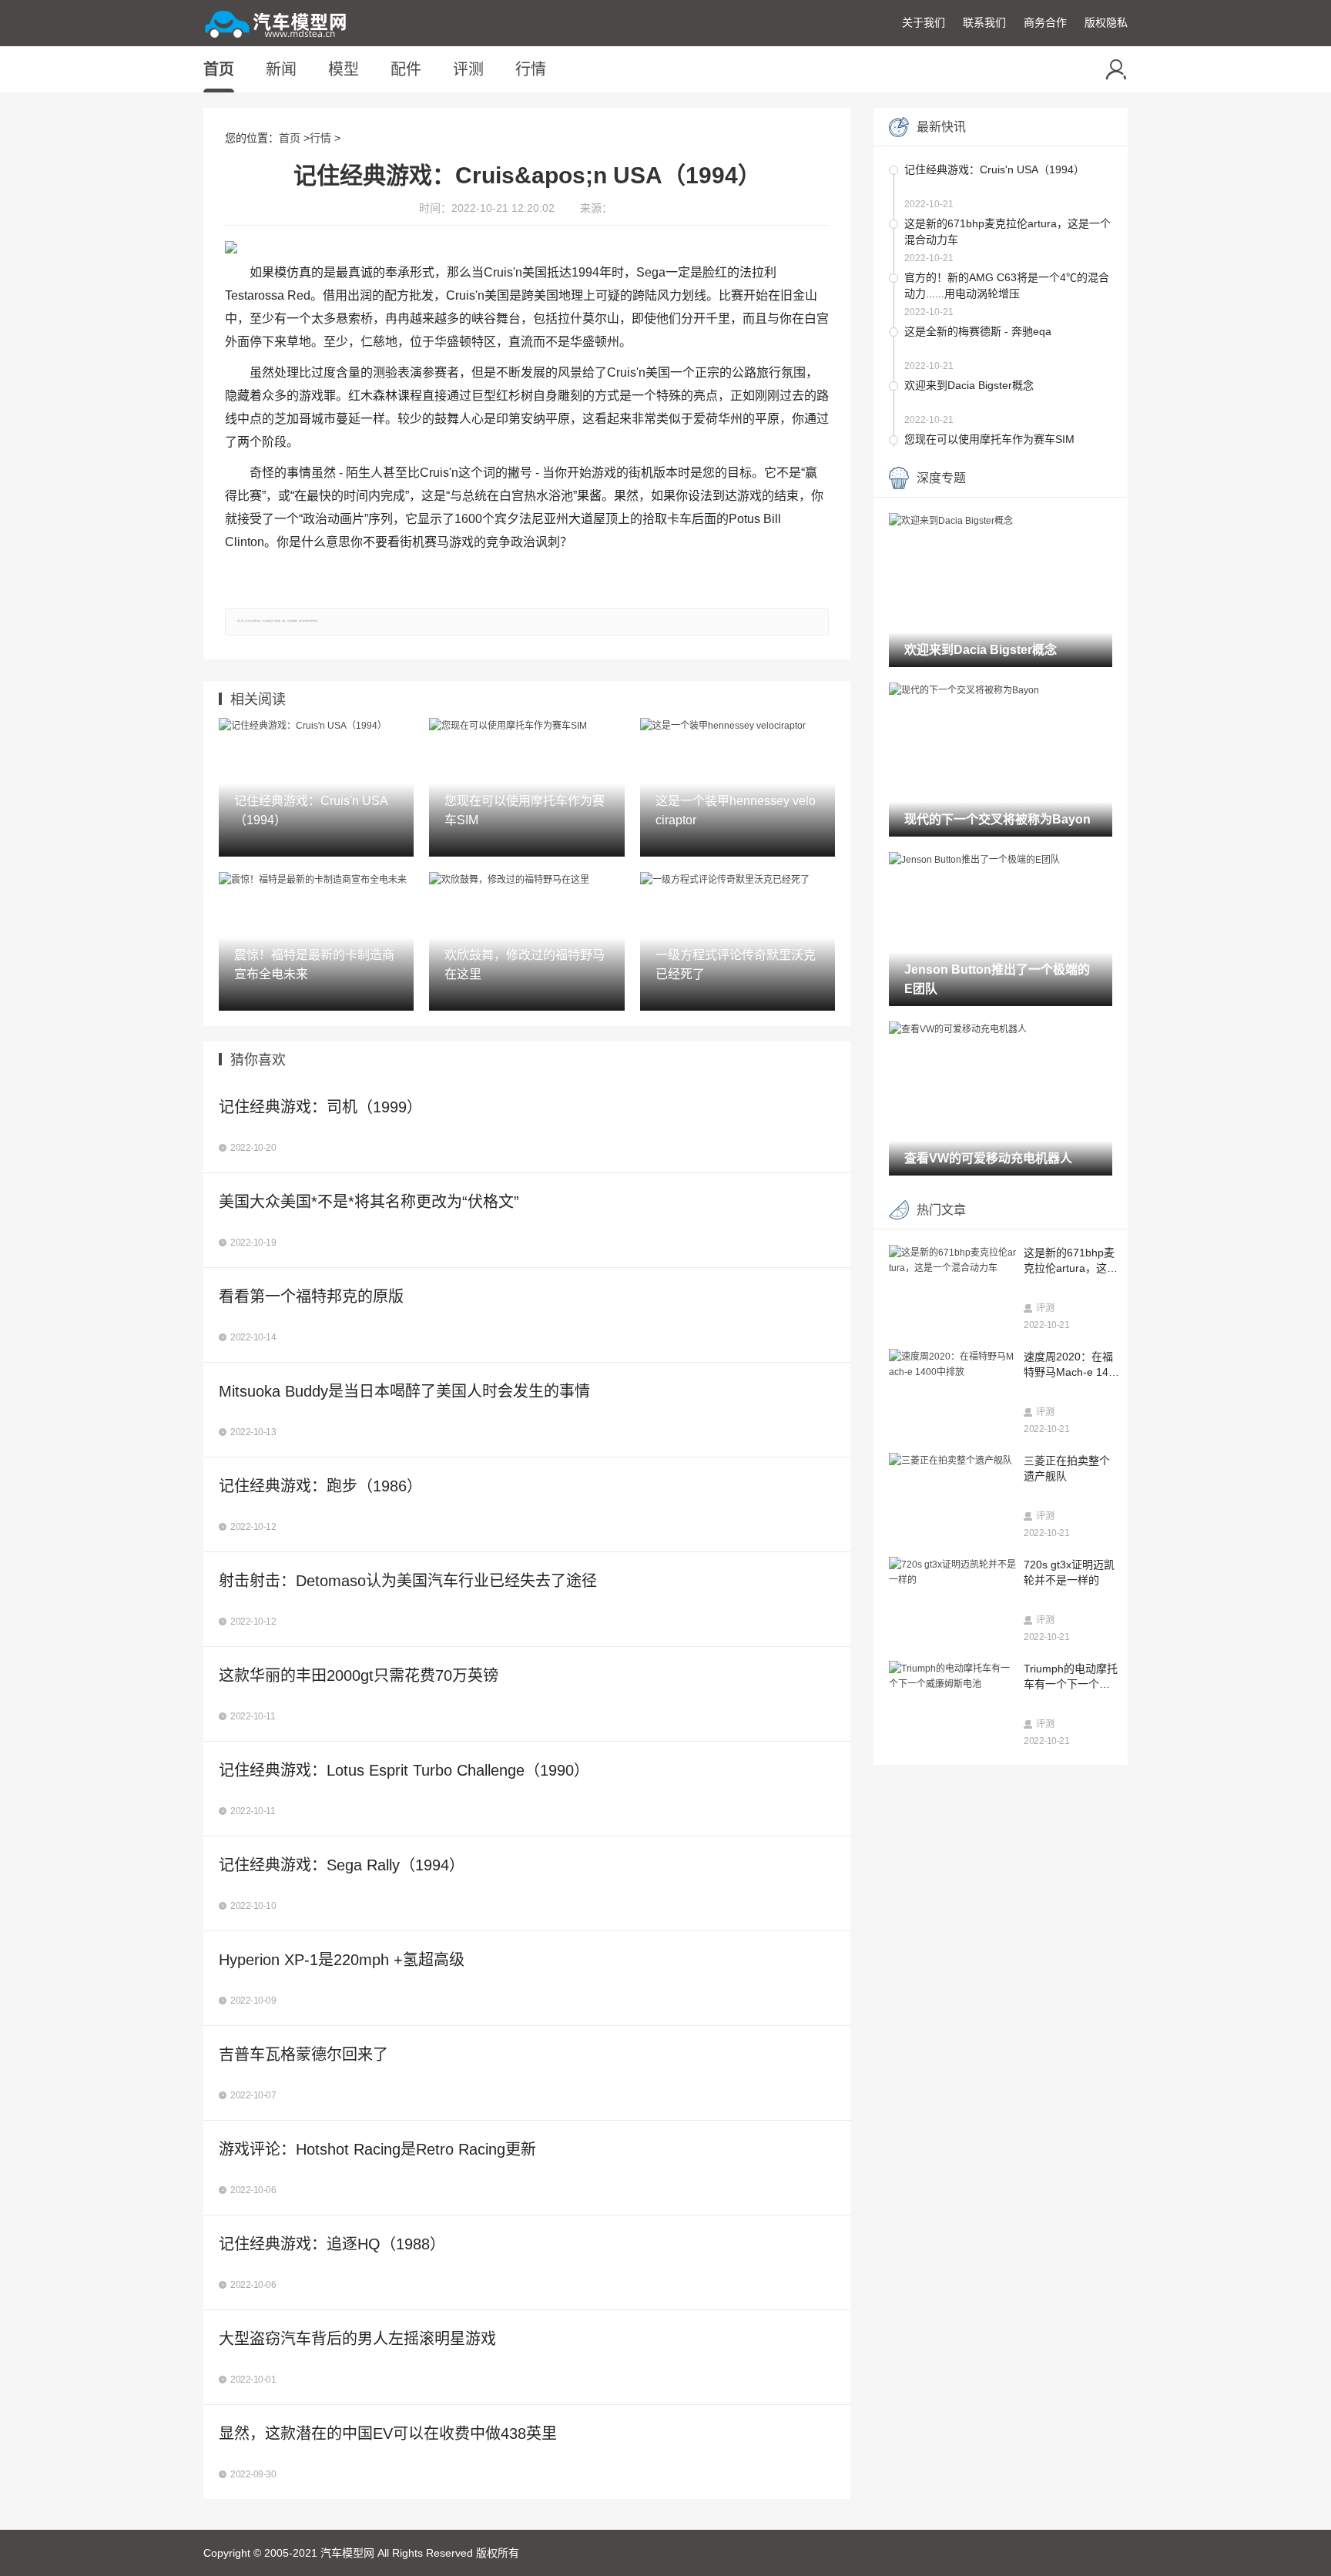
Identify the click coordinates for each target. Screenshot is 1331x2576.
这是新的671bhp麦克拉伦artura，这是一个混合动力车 (1007, 231)
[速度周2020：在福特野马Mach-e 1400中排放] (952, 1365)
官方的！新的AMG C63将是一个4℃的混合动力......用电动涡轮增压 (1007, 285)
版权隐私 (1106, 22)
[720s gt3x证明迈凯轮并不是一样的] (952, 1573)
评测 (468, 69)
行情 (531, 69)
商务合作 (1045, 22)
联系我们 (984, 22)
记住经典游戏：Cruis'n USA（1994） (994, 169)
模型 (344, 69)
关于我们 (924, 22)
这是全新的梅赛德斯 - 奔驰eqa (978, 331)
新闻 (281, 69)
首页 (219, 69)
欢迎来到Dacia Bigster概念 (969, 385)
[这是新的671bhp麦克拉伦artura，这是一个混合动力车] (952, 1261)
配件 (406, 69)
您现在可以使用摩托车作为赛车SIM (989, 439)
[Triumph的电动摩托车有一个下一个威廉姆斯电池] (952, 1677)
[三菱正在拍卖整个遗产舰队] (952, 1461)
